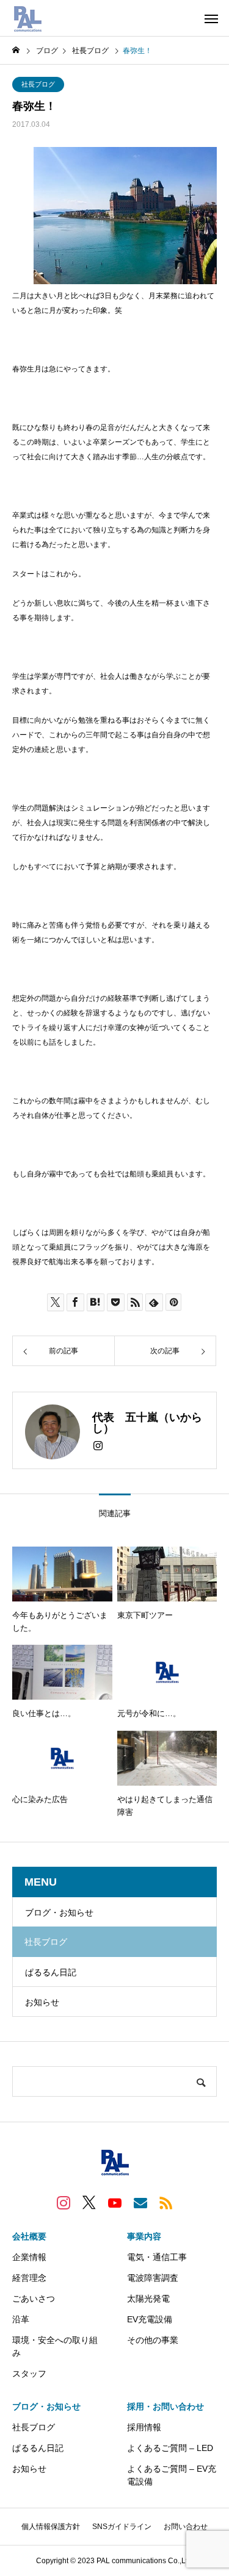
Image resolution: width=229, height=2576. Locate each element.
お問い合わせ (186, 2527)
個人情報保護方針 (51, 2527)
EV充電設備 (150, 2319)
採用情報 (144, 2427)
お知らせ (42, 2002)
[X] (89, 2202)
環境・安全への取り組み (55, 2346)
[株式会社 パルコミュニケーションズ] (27, 18)
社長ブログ (38, 84)
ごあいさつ (34, 2299)
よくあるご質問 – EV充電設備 (172, 2475)
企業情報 (29, 2257)
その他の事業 (153, 2340)
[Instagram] (98, 1446)
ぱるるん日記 (51, 1972)
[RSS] (166, 2202)
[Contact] (140, 2202)
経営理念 (29, 2278)
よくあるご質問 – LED (170, 2448)
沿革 (21, 2319)
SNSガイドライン (122, 2527)
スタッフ (29, 2374)
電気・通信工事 (157, 2257)
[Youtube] (115, 2202)
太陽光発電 (148, 2299)
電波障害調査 (153, 2278)
